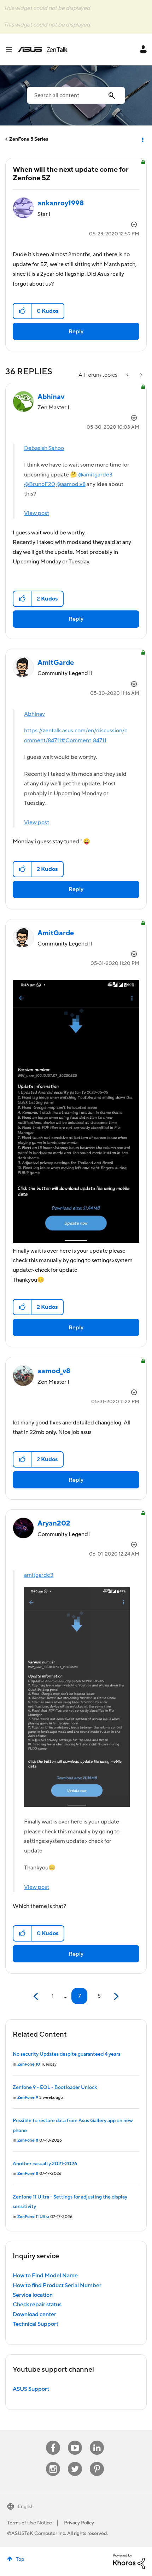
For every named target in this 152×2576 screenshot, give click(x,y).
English (26, 2507)
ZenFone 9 (28, 2098)
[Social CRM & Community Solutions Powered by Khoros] (129, 2561)
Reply (76, 332)
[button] (22, 311)
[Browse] (12, 49)
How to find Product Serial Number (57, 2285)
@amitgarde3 (95, 475)
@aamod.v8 (71, 484)
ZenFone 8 (28, 2140)
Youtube (75, 2441)
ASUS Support (31, 2389)
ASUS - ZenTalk (43, 49)
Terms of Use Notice (30, 2523)
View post (37, 513)
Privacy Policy (79, 2523)
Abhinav (34, 714)
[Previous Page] (37, 1997)
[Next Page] (115, 1997)
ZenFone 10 (29, 2064)
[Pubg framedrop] (140, 375)
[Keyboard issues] (128, 375)
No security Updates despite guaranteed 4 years (66, 2054)
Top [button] (20, 2559)
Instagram (53, 2462)
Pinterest (97, 2462)
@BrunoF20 (40, 484)
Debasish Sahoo (44, 448)
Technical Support (36, 2324)
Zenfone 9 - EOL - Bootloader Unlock (55, 2088)
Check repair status (37, 2305)
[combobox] (76, 95)
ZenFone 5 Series (29, 139)
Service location (33, 2295)
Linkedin (97, 2441)
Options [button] (142, 139)
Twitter (75, 2462)
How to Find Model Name (45, 2276)
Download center (34, 2314)
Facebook (53, 2441)
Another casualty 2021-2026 (45, 2164)
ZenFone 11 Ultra (33, 2217)
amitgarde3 (39, 1575)
